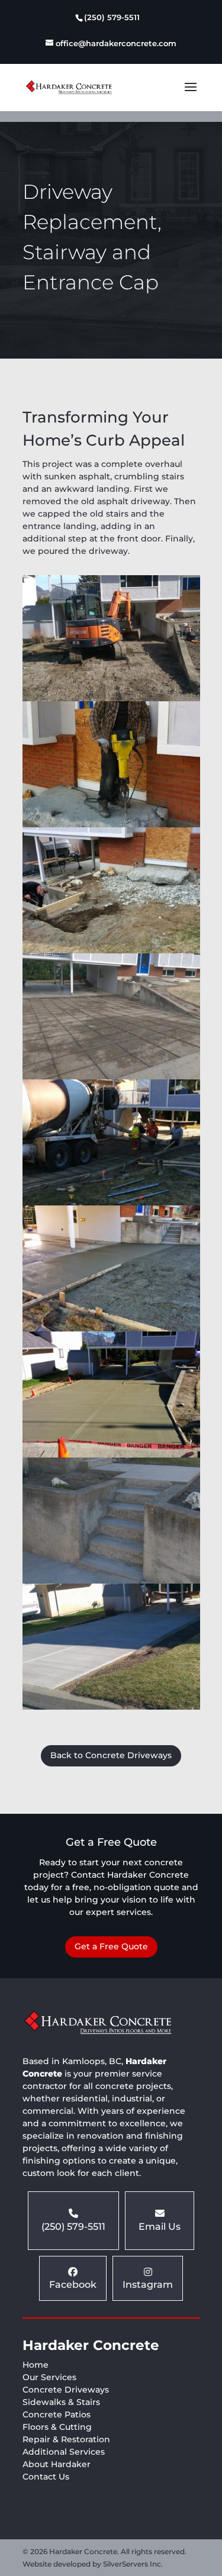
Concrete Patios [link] (57, 2414)
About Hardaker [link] (57, 2464)
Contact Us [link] (46, 2477)
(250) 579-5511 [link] (73, 2227)
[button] (191, 95)
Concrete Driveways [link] (66, 2390)
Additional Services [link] (64, 2452)
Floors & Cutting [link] (57, 2427)
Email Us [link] (160, 2227)
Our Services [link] (49, 2377)
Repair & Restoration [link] (66, 2439)
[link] (111, 19)
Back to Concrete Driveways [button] (111, 1755)
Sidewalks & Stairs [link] (61, 2402)
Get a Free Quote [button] (111, 1946)
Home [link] (36, 2365)
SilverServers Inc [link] (132, 2564)
